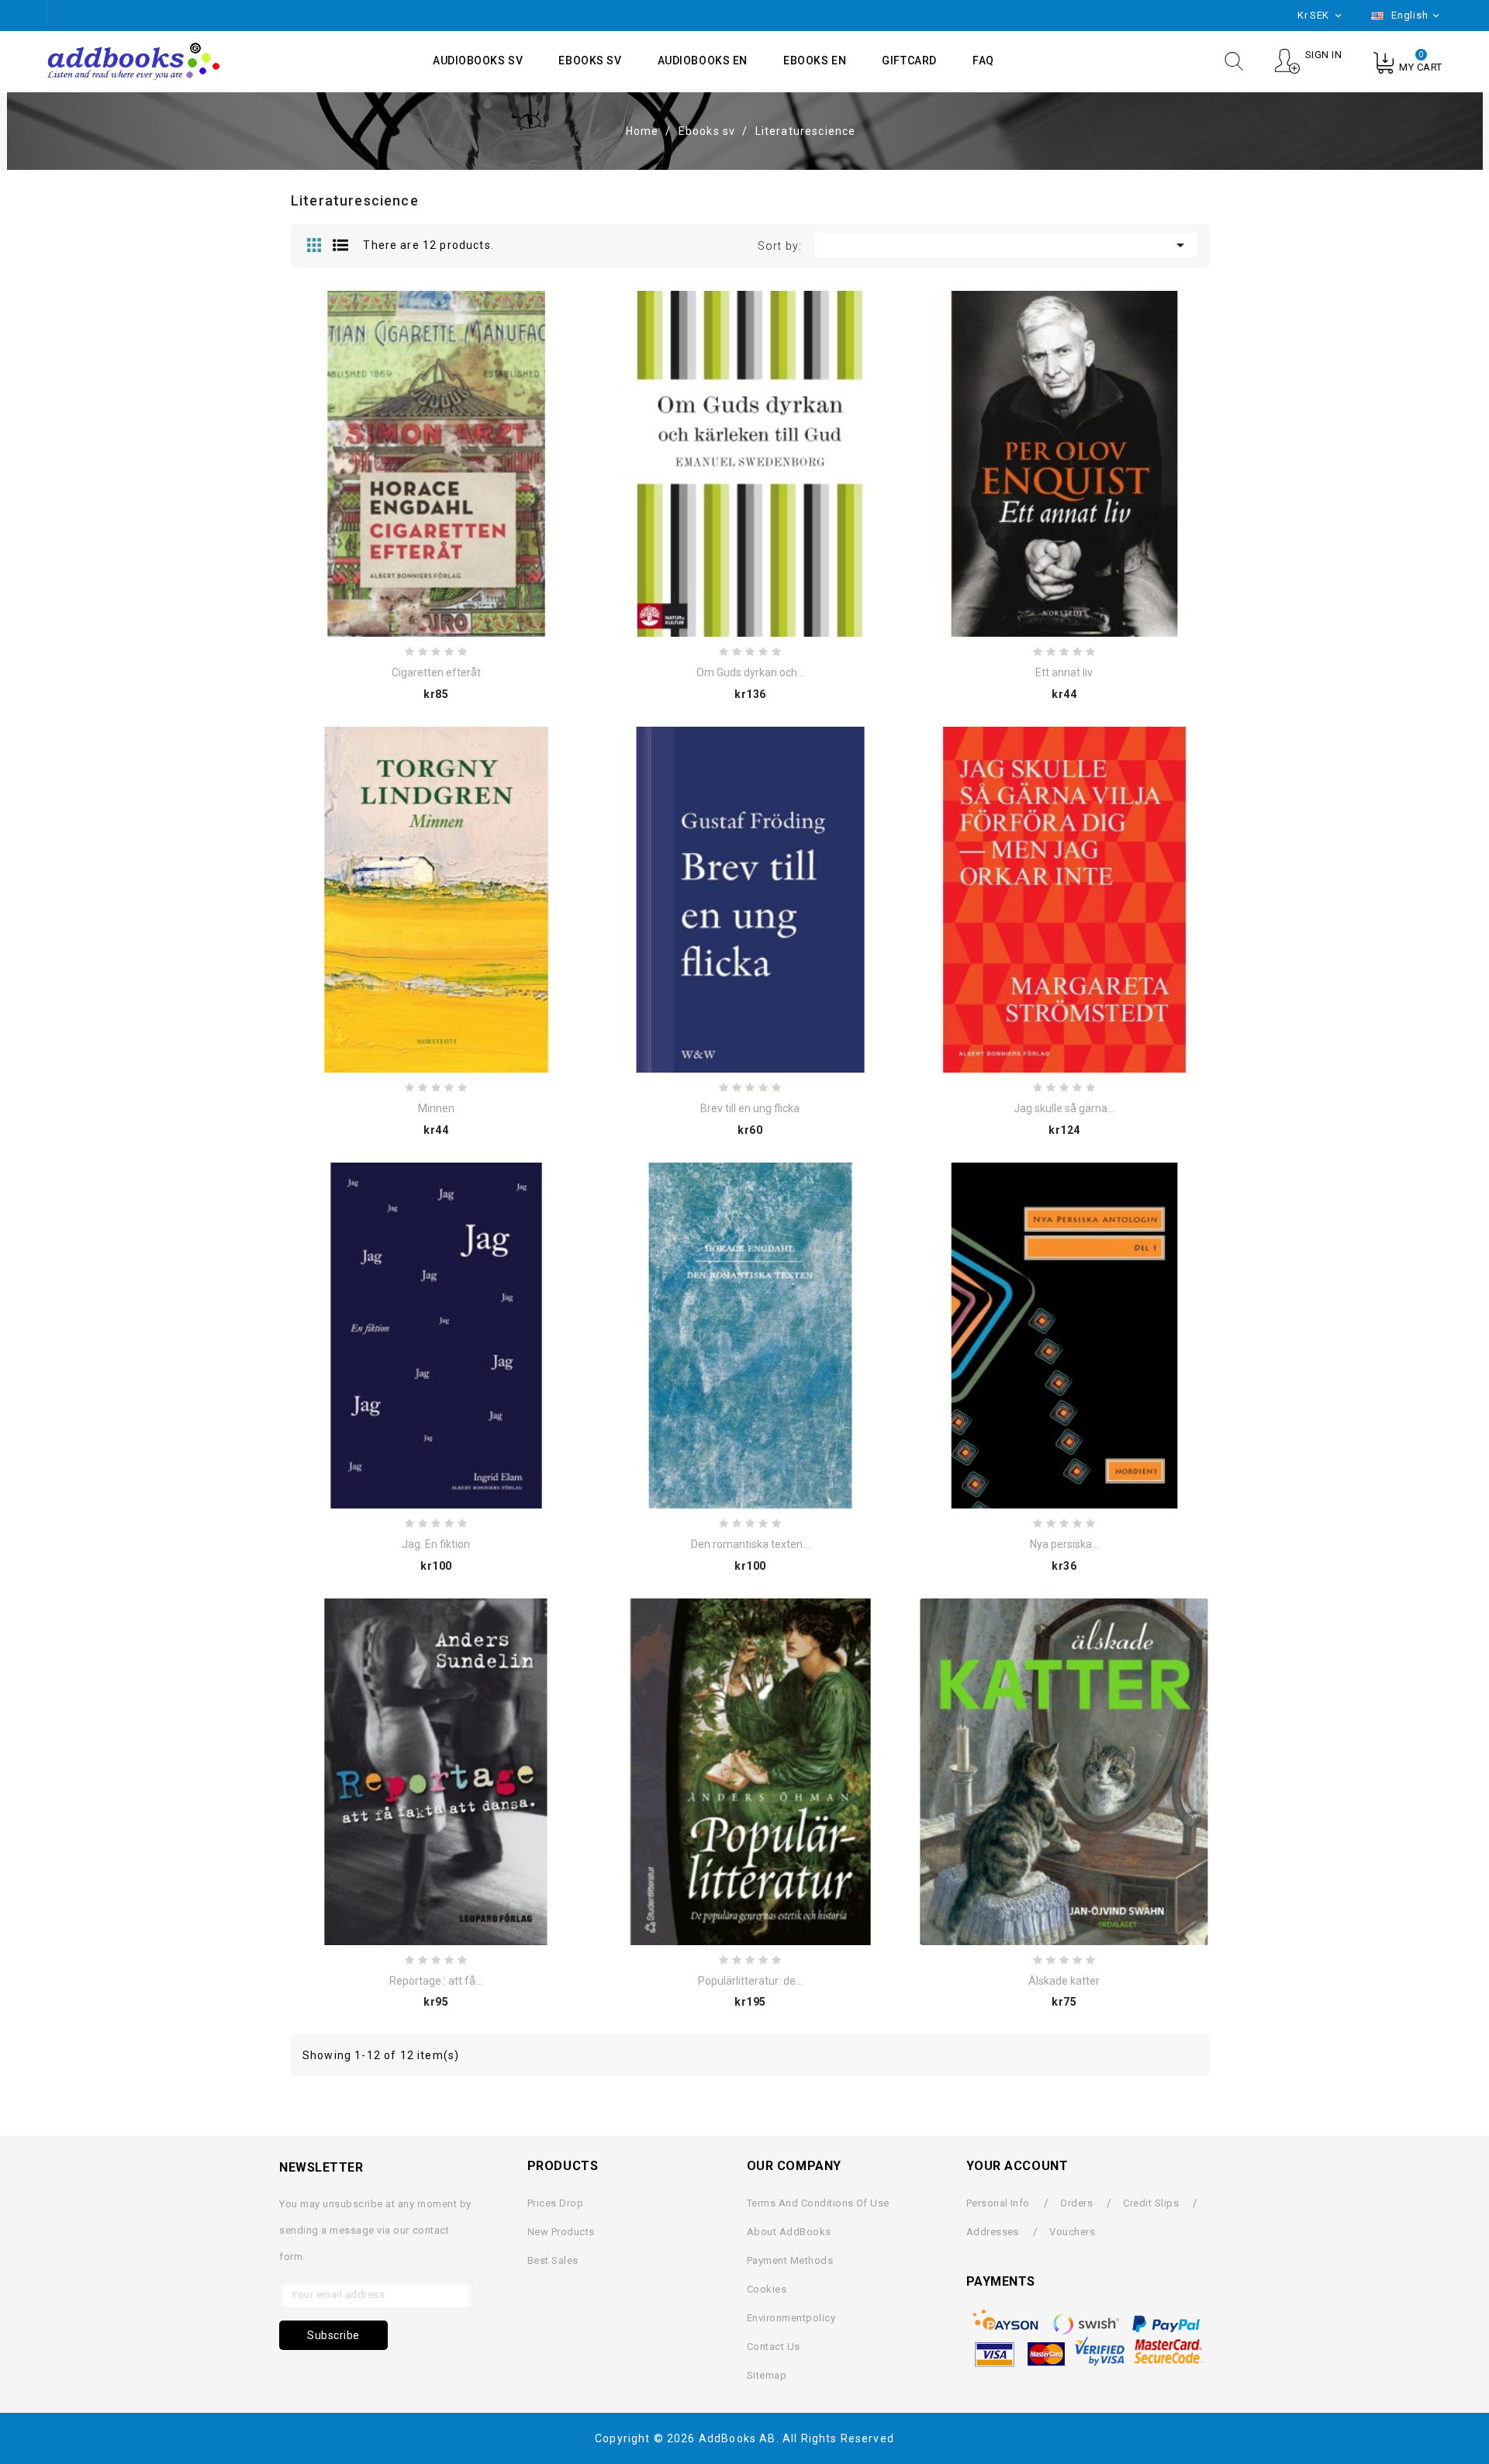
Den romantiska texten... (750, 1544)
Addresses (993, 2232)
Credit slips (1151, 2203)
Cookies (767, 2289)
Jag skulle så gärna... (1064, 1108)
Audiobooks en (703, 60)
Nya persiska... (1064, 1544)
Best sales (553, 2260)
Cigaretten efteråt (436, 672)
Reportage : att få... (436, 1981)
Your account (1017, 2166)
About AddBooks (789, 2232)
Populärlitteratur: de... (750, 1981)
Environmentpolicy (791, 2318)
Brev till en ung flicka (750, 1108)
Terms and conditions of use (818, 2203)
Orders (1076, 2203)
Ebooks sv (590, 60)
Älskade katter (1064, 1981)
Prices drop (555, 2203)
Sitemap (767, 2375)
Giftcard (909, 60)
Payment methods (790, 2260)
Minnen (436, 1108)
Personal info (998, 2203)
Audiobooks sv (478, 60)
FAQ (983, 60)
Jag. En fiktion (436, 1544)
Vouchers (1072, 2232)
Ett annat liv (1064, 672)
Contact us (774, 2347)
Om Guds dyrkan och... (750, 672)
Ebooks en (815, 60)
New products (561, 2232)
